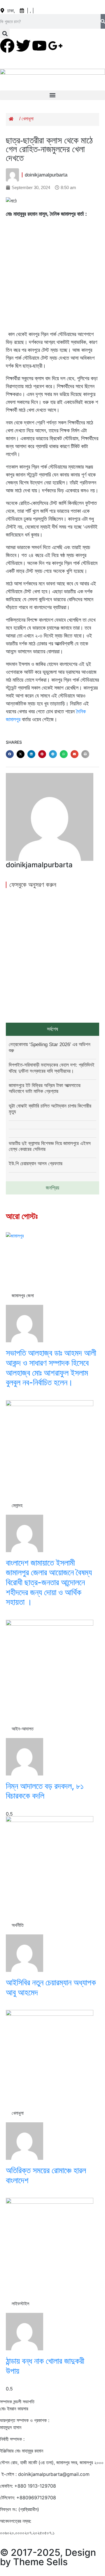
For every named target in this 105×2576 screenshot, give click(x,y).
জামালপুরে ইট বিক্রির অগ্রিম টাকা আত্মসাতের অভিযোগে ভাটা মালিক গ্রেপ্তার (45, 1088)
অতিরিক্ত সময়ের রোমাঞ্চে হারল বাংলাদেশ (46, 2175)
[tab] (52, 1029)
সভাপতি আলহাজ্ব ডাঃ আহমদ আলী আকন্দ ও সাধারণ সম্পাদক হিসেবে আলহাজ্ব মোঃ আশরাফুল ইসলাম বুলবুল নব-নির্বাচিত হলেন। (51, 1368)
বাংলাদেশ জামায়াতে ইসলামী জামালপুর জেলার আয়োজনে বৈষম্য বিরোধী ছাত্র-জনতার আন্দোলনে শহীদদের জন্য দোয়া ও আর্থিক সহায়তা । (49, 1582)
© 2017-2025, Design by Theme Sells (48, 2557)
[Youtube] (39, 46)
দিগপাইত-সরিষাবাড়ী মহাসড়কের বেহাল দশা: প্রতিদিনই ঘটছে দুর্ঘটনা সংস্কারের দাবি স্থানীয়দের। (52, 1068)
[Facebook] (7, 46)
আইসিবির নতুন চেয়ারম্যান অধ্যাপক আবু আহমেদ (51, 1987)
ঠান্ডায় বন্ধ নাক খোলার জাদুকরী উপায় (45, 2366)
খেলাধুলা (28, 119)
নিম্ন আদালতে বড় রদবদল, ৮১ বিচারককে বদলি (45, 1791)
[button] (5, 34)
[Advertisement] (52, 275)
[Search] (103, 21)
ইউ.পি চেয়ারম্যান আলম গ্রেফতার (36, 1164)
